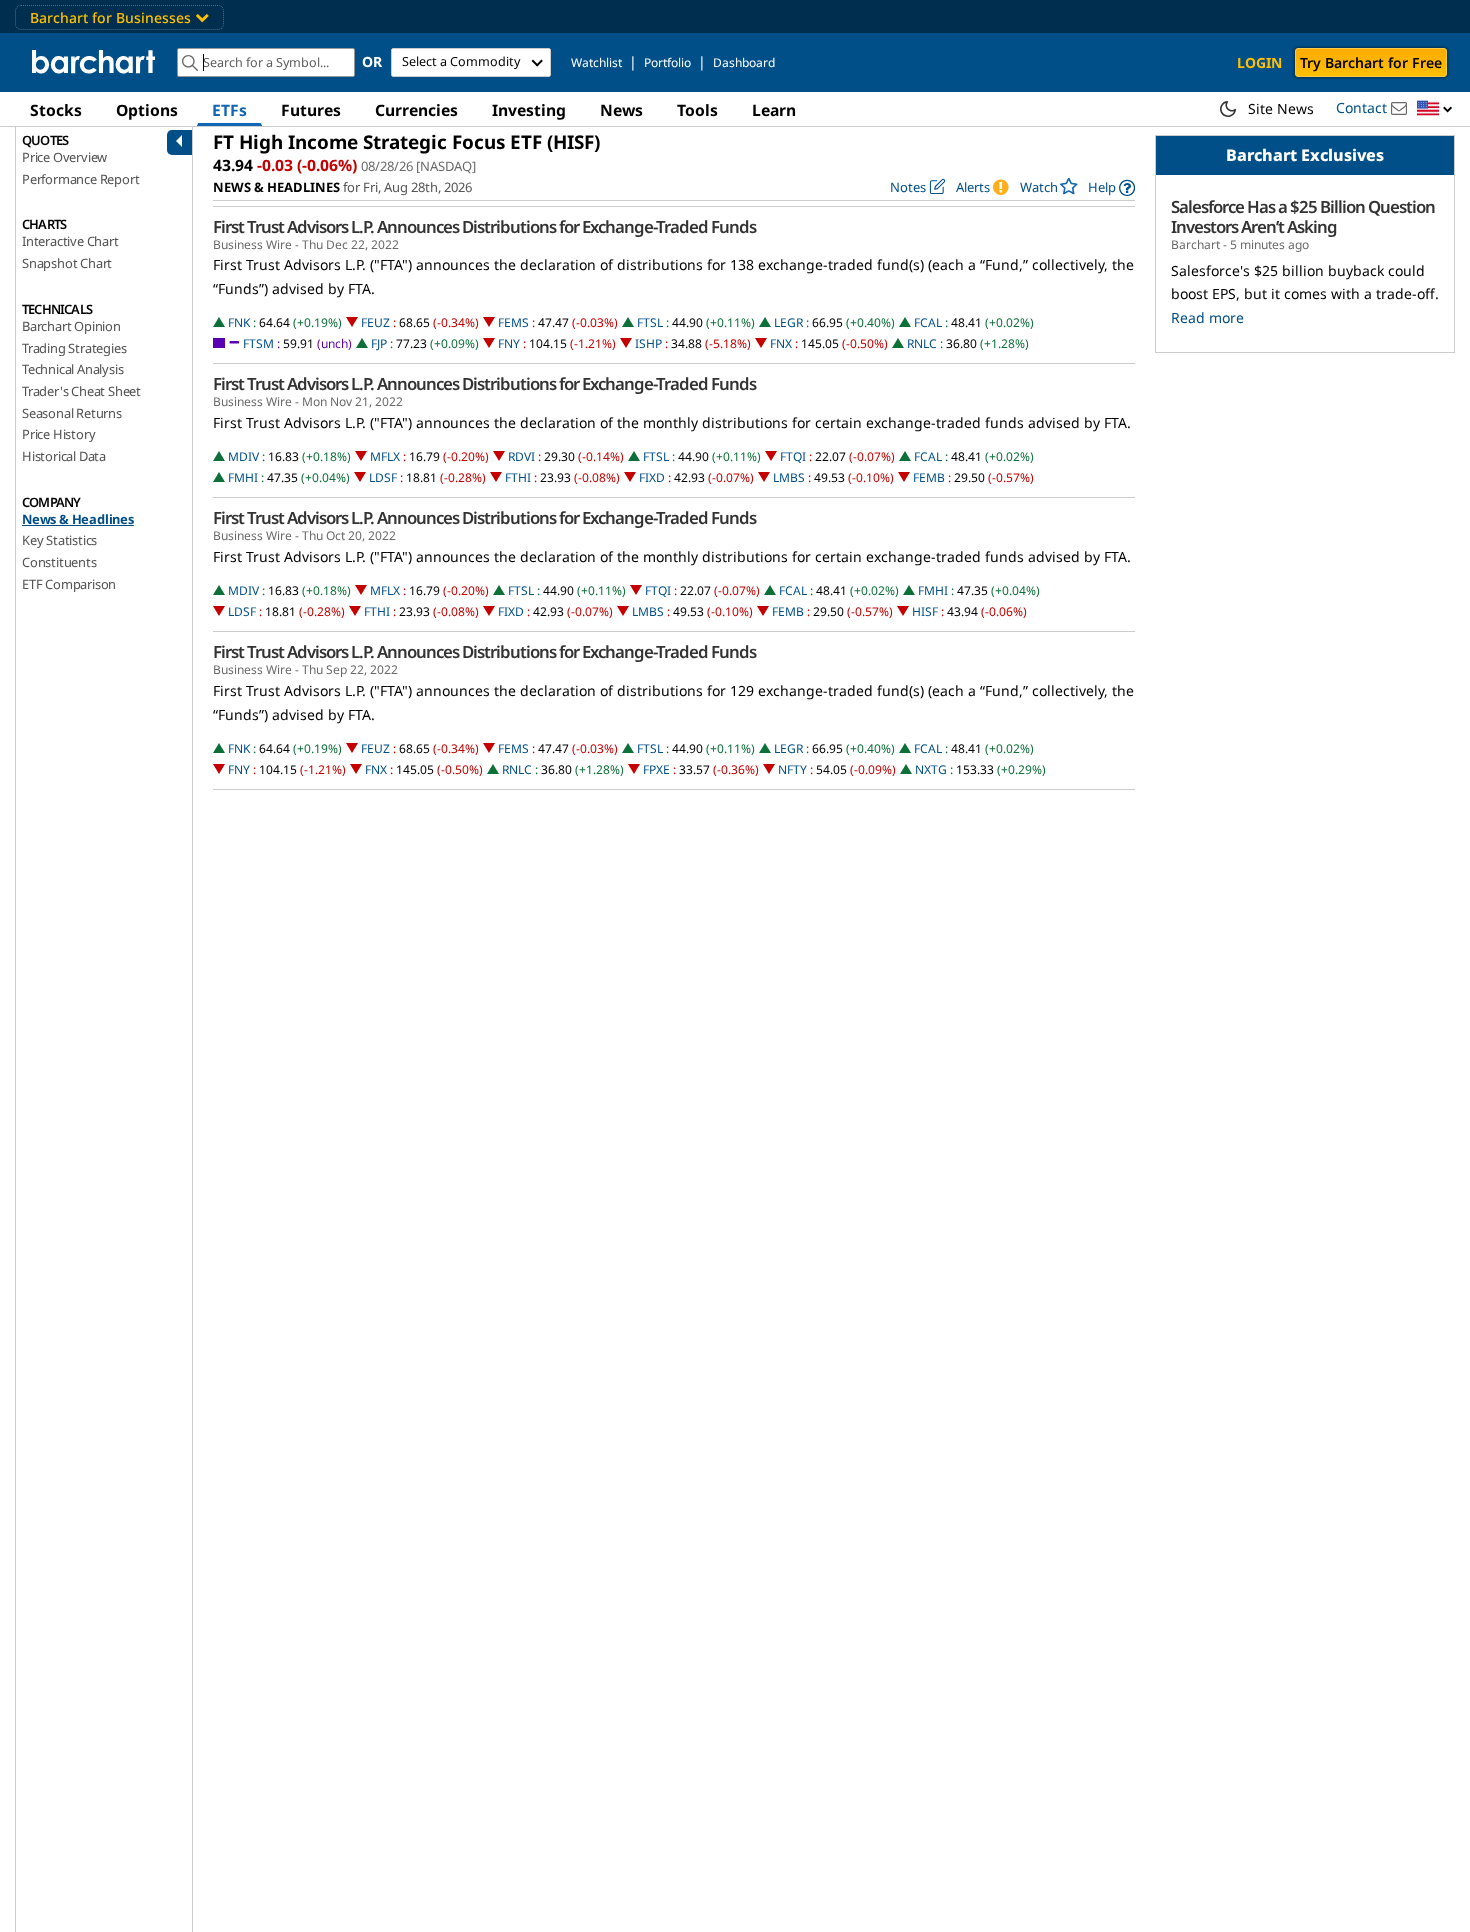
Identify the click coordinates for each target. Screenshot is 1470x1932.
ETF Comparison (69, 584)
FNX (781, 343)
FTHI (518, 477)
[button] (1435, 109)
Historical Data (64, 456)
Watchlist (596, 62)
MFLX (385, 456)
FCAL (928, 322)
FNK (239, 322)
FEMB (929, 477)
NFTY (792, 769)
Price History (58, 434)
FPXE (656, 769)
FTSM (258, 343)
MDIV (243, 456)
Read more (1207, 317)
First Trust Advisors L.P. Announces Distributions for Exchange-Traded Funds (484, 227)
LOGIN (1259, 62)
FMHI (243, 477)
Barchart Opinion (71, 326)
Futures (311, 110)
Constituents (59, 562)
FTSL (650, 322)
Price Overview (64, 157)
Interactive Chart (70, 241)
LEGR (788, 322)
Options (147, 110)
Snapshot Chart (67, 263)
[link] (1111, 187)
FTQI (793, 456)
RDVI (521, 456)
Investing (529, 110)
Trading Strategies (74, 348)
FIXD (652, 477)
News (621, 110)
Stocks (56, 110)
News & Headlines (78, 519)
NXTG (931, 769)
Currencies (416, 110)
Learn (774, 110)
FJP (379, 343)
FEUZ (375, 322)
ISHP (648, 343)
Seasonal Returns (72, 413)
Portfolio (667, 62)
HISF (925, 611)
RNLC (922, 343)
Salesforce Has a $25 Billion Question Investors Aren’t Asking (1303, 217)
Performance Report (80, 179)
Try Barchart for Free (1371, 62)
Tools (697, 110)
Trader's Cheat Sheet (81, 391)
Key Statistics (59, 540)
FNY (509, 343)
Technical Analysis (72, 369)
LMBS (789, 477)
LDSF (383, 477)
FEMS (513, 322)
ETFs (229, 110)
